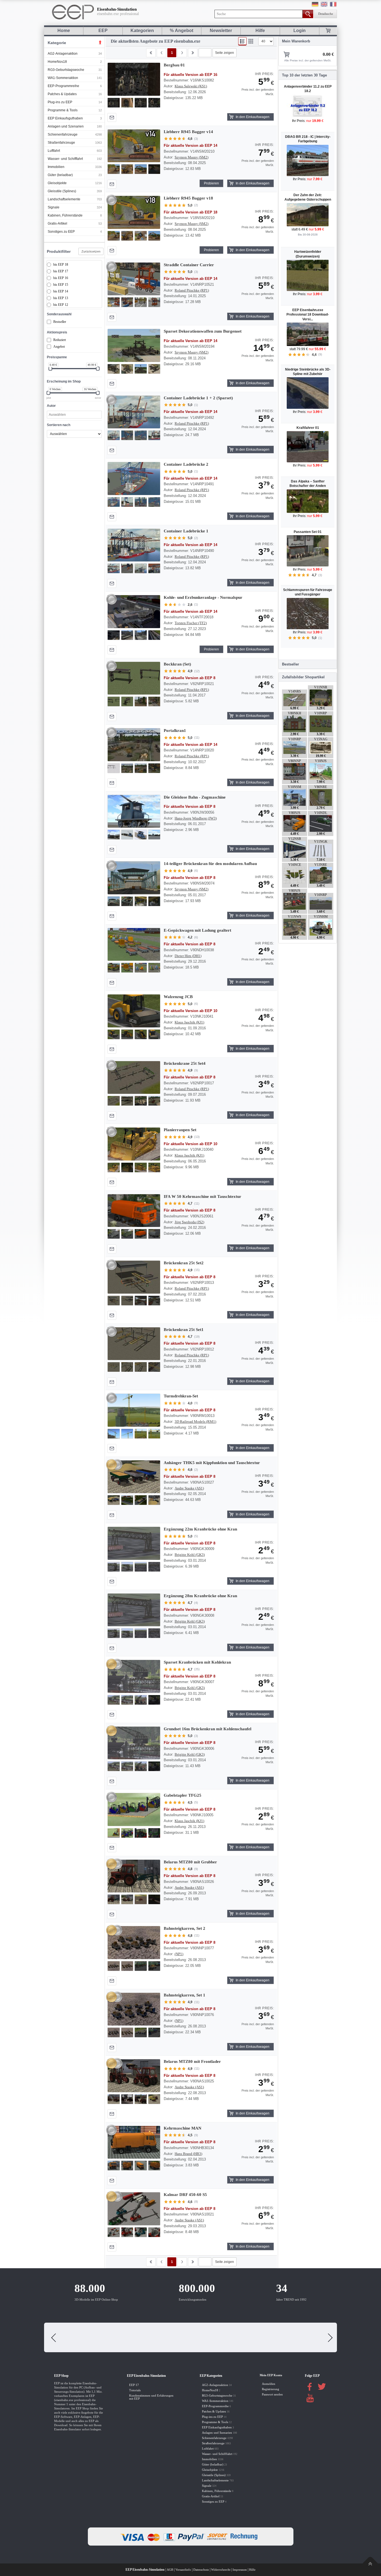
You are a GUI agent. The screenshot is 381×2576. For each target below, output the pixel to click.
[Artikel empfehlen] (112, 117)
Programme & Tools (63, 110)
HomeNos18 (57, 62)
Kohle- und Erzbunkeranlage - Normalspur (203, 597)
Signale (54, 207)
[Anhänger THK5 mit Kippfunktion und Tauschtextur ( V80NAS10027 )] (134, 1477)
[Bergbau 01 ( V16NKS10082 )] (134, 79)
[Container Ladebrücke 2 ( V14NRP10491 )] (134, 479)
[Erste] (151, 53)
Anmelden (269, 2382)
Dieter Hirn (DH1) (188, 956)
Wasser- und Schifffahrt (65, 159)
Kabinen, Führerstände (65, 215)
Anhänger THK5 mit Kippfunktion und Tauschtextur (212, 1463)
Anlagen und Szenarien (66, 126)
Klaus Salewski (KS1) (191, 86)
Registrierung (271, 2388)
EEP (103, 31)
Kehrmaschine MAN (183, 2128)
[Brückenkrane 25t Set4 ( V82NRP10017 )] (134, 1078)
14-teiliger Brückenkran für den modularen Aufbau (210, 864)
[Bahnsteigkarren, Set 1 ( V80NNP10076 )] (134, 2009)
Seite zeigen (225, 53)
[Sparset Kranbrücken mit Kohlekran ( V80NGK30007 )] (134, 1676)
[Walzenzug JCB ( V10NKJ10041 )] (134, 1011)
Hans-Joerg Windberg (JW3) (196, 818)
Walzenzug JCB (178, 997)
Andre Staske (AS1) (189, 1488)
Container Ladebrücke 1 (186, 531)
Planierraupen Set (180, 1130)
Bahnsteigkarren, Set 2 (185, 1928)
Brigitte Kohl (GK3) (190, 1555)
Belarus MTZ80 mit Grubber (190, 1862)
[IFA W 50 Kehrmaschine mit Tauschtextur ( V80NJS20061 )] (134, 1211)
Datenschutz (201, 2568)
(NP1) (179, 1954)
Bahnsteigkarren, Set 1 (185, 1995)
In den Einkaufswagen (253, 117)
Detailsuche (326, 14)
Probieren (211, 183)
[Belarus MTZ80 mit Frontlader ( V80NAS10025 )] (134, 2076)
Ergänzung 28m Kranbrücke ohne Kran (200, 1596)
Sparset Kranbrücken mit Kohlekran (197, 1662)
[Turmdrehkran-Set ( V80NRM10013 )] (134, 1410)
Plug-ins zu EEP (60, 102)
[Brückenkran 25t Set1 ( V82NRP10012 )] (134, 1344)
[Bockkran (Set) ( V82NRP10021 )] (134, 678)
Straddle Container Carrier (189, 265)
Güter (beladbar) (60, 175)
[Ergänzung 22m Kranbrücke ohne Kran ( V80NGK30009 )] (134, 1543)
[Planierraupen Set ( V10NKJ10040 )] (134, 1144)
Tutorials (135, 2389)
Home (64, 31)
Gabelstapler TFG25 (183, 1795)
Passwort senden (272, 2393)
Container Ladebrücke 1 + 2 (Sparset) (198, 398)
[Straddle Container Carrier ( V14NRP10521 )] (134, 279)
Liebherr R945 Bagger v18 (188, 198)
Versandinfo (183, 2568)
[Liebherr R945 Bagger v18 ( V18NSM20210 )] (134, 212)
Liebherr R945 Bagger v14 (188, 132)
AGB (170, 2568)
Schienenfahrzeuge (63, 134)
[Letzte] (193, 53)
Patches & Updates (62, 94)
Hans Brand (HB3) (188, 2154)
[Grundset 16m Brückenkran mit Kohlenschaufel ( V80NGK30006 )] (134, 1743)
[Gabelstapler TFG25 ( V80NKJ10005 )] (134, 1810)
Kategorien (142, 31)
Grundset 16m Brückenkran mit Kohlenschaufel (208, 1729)
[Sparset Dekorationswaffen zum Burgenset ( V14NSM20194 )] (134, 345)
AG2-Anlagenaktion (63, 54)
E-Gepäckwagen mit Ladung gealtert (197, 930)
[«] (161, 53)
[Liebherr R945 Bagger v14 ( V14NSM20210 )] (134, 146)
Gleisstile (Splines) (62, 191)
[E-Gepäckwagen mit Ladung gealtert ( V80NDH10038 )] (134, 945)
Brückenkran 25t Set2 (184, 1263)
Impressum (240, 2568)
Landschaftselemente (64, 199)
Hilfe (260, 31)
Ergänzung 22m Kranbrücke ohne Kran (200, 1529)
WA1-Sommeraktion (63, 78)
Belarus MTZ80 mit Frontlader (192, 2061)
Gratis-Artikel (57, 224)
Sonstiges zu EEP (61, 232)
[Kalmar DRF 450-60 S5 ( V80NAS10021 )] (134, 2209)
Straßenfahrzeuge (61, 143)
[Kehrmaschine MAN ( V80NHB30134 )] (134, 2142)
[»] (182, 53)
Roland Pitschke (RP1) (192, 290)
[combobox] (74, 415)
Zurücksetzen (91, 251)
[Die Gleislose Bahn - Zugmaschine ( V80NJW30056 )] (134, 811)
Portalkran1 (175, 730)
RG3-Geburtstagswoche (66, 70)
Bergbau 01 (174, 65)
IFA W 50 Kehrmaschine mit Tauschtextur (202, 1196)
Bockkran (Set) (177, 664)
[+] (134, 79)
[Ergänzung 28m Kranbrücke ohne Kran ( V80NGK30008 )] (134, 1610)
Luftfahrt (54, 151)
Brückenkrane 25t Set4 (185, 1063)
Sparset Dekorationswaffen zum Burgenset (203, 331)
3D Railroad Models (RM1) (195, 1422)
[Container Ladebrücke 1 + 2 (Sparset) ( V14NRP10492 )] (134, 412)
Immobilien (56, 167)
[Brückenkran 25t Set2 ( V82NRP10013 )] (134, 1277)
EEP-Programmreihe (63, 86)
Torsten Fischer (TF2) (191, 623)
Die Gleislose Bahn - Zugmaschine (195, 797)
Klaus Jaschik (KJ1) (189, 1022)
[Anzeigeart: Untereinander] (242, 41)
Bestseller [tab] (290, 664)
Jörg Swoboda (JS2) (189, 1222)
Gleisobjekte (57, 183)
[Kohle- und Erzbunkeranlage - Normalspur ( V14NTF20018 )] (134, 612)
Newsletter (221, 31)
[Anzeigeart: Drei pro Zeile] (251, 41)
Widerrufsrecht (221, 2568)
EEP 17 (134, 2383)
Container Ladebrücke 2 (186, 464)
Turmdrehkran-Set (181, 1396)
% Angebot (182, 31)
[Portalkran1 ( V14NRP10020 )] (134, 745)
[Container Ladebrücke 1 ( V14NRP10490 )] (134, 545)
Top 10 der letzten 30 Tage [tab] (304, 75)
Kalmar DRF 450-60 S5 (185, 2195)
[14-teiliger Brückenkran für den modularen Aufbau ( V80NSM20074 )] (134, 878)
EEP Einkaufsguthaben (65, 118)
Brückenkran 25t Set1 (184, 1330)
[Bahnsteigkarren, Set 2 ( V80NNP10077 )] (134, 1943)
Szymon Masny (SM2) (191, 157)
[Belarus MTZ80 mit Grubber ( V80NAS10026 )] (134, 1876)
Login (300, 31)
